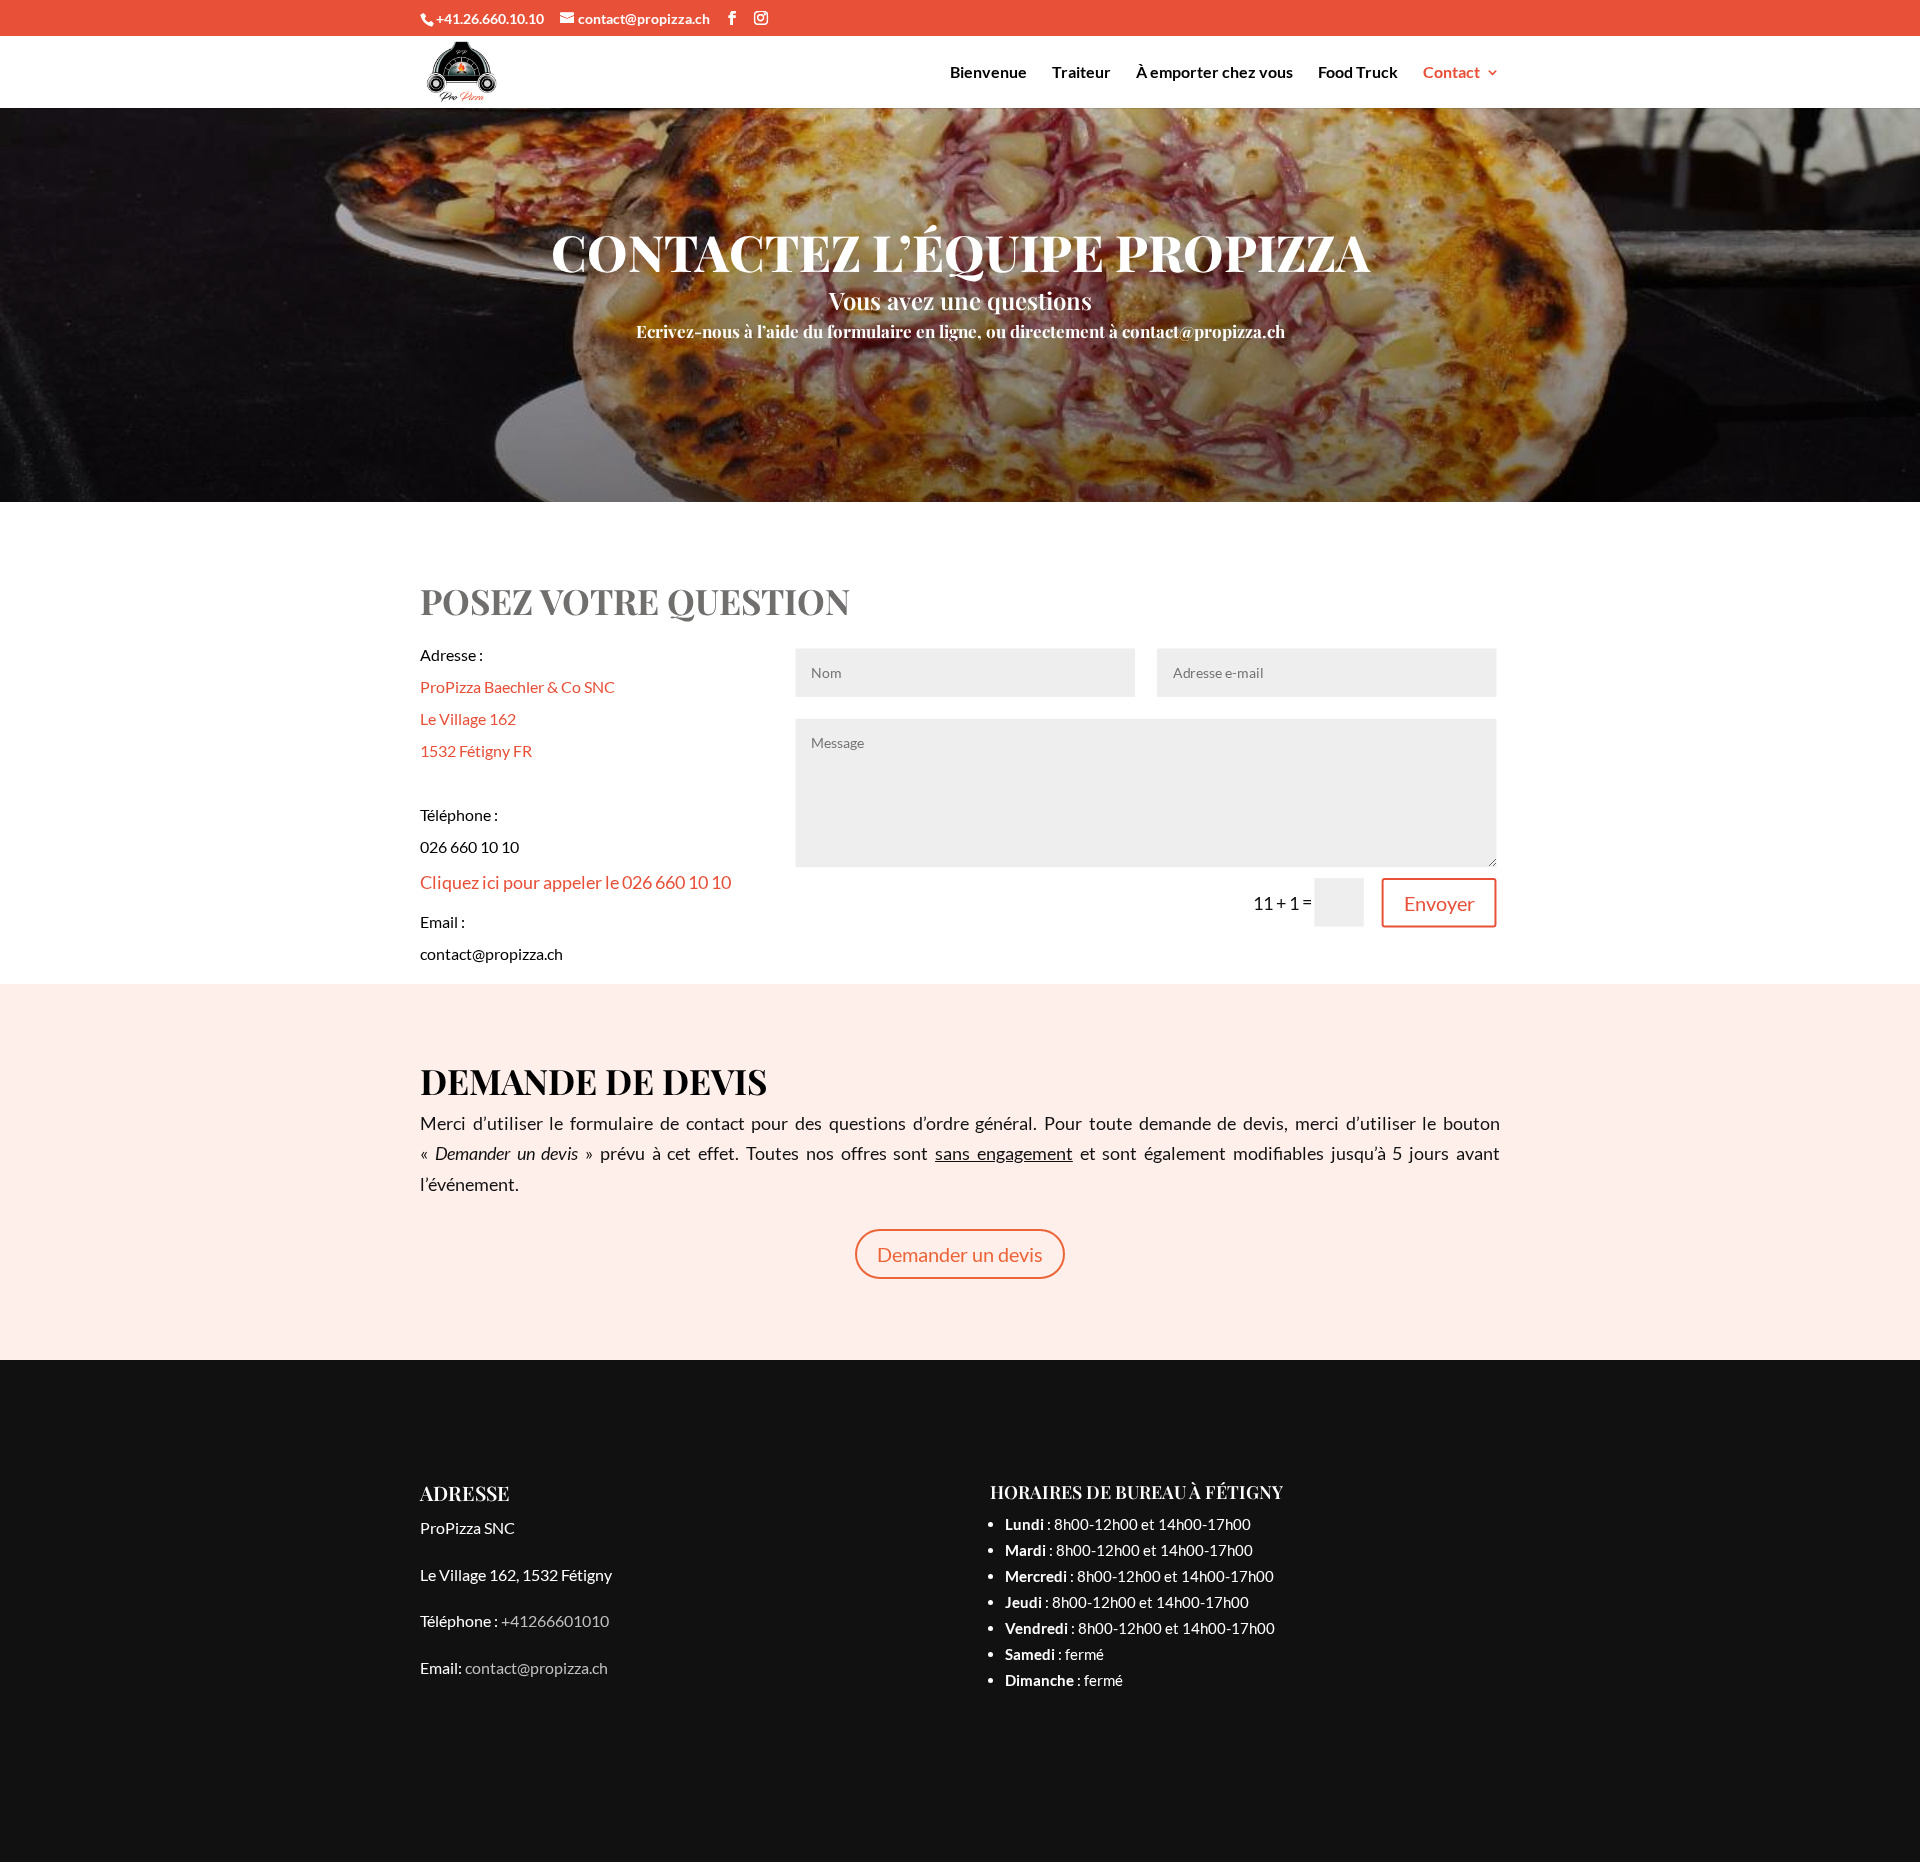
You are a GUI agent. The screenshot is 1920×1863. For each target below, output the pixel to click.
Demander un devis (960, 1254)
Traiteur (1081, 73)
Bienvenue (988, 73)
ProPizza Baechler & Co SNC (517, 686)
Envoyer (1438, 903)
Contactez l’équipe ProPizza (960, 256)
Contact (1451, 73)
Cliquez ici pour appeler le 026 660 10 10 (575, 882)
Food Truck (1358, 73)
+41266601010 (555, 1620)
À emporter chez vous (1214, 73)
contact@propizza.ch (1203, 331)
